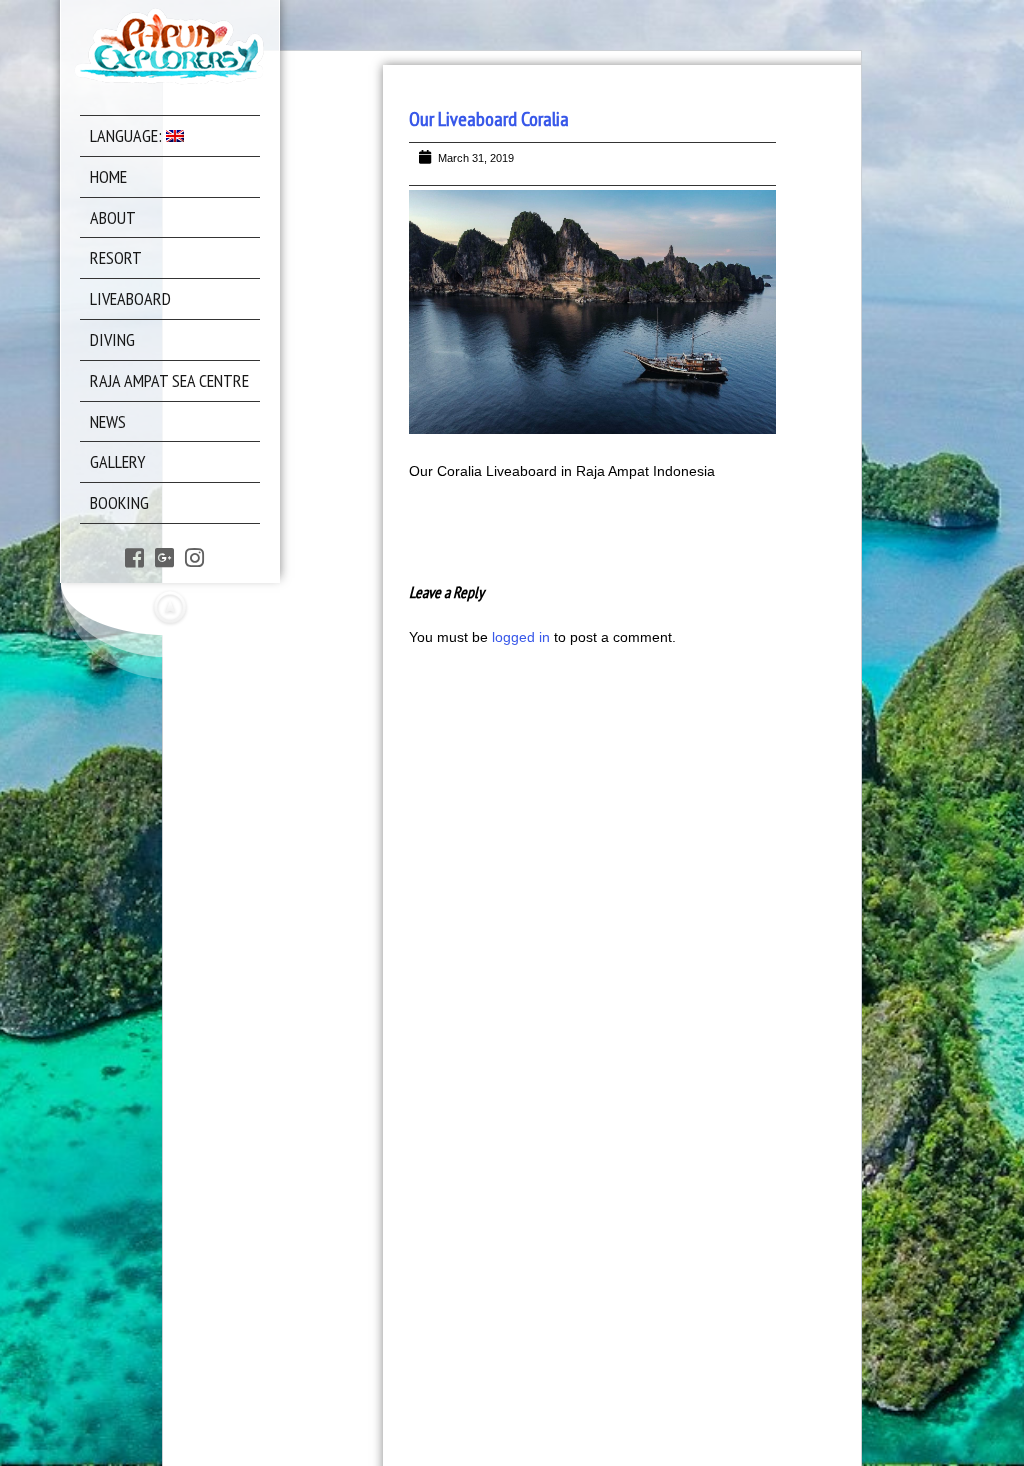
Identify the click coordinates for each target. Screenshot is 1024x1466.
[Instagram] (194, 558)
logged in (521, 637)
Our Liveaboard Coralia (489, 119)
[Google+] (164, 558)
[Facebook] (134, 558)
